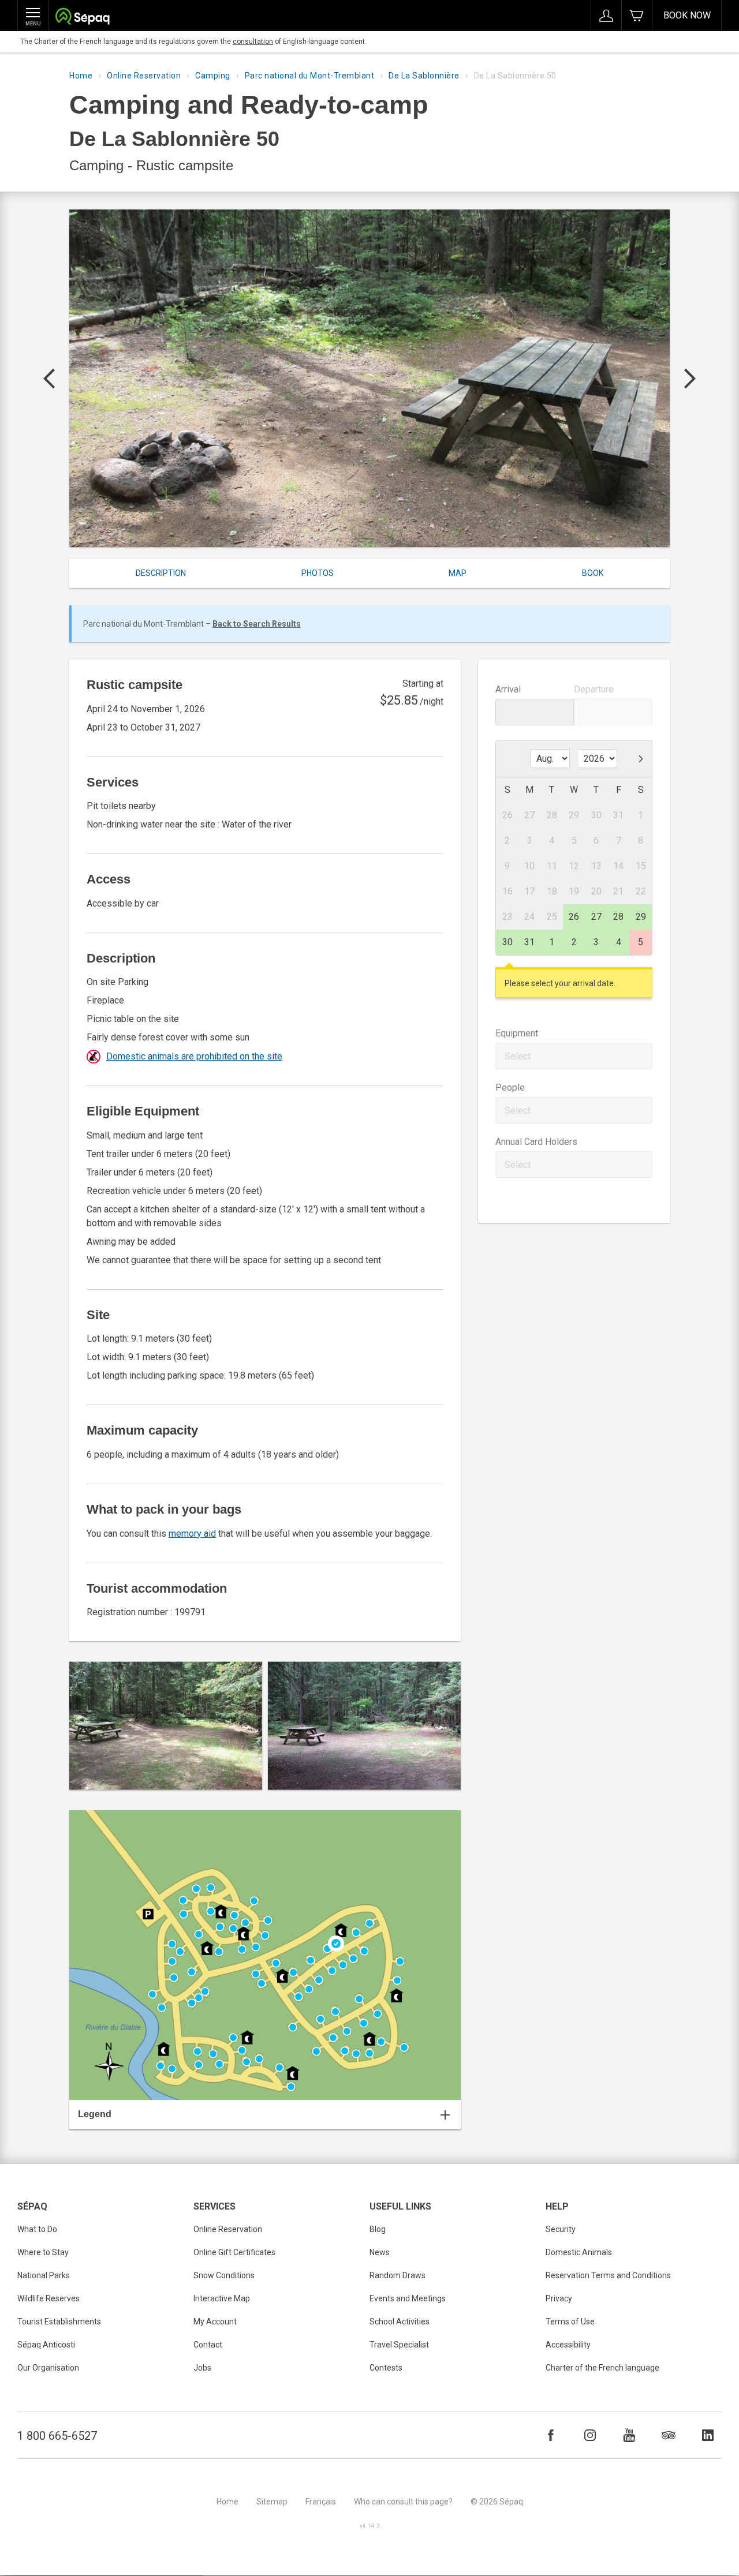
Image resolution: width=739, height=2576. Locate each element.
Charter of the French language (602, 2368)
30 (507, 942)
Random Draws (398, 2275)
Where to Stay (43, 2252)
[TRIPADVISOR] (669, 2435)
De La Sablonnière (424, 76)
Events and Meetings (408, 2298)
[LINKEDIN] (708, 2435)
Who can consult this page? (403, 2502)
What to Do (37, 2229)
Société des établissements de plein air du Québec (82, 18)
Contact (208, 2345)
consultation (253, 42)
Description (161, 573)
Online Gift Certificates (234, 2252)
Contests (386, 2368)
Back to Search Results (257, 624)
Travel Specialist (399, 2345)
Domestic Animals (579, 2252)
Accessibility (568, 2345)
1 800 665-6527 (57, 2436)
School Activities (400, 2322)
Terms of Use (570, 2322)
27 (596, 917)
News (380, 2252)
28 (618, 917)
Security (561, 2229)
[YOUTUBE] (629, 2435)
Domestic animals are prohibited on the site (194, 1056)
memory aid (192, 1534)
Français (321, 2502)
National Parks (44, 2275)
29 (641, 917)
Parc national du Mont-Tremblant (310, 76)
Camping (213, 76)
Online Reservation (144, 76)
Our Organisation (48, 2368)
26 (574, 917)
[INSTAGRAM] (590, 2435)
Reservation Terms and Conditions (608, 2275)
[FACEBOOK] (551, 2435)
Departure (594, 689)
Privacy (559, 2298)
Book (593, 573)
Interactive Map (222, 2298)
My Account (215, 2322)
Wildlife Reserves (48, 2298)
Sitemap (272, 2502)
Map (458, 573)
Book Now (687, 15)
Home (81, 76)
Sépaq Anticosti (46, 2345)
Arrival (508, 689)
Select (518, 1056)
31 (529, 942)
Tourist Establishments (59, 2322)
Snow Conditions (224, 2275)
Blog (378, 2229)
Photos (318, 573)
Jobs (202, 2368)
